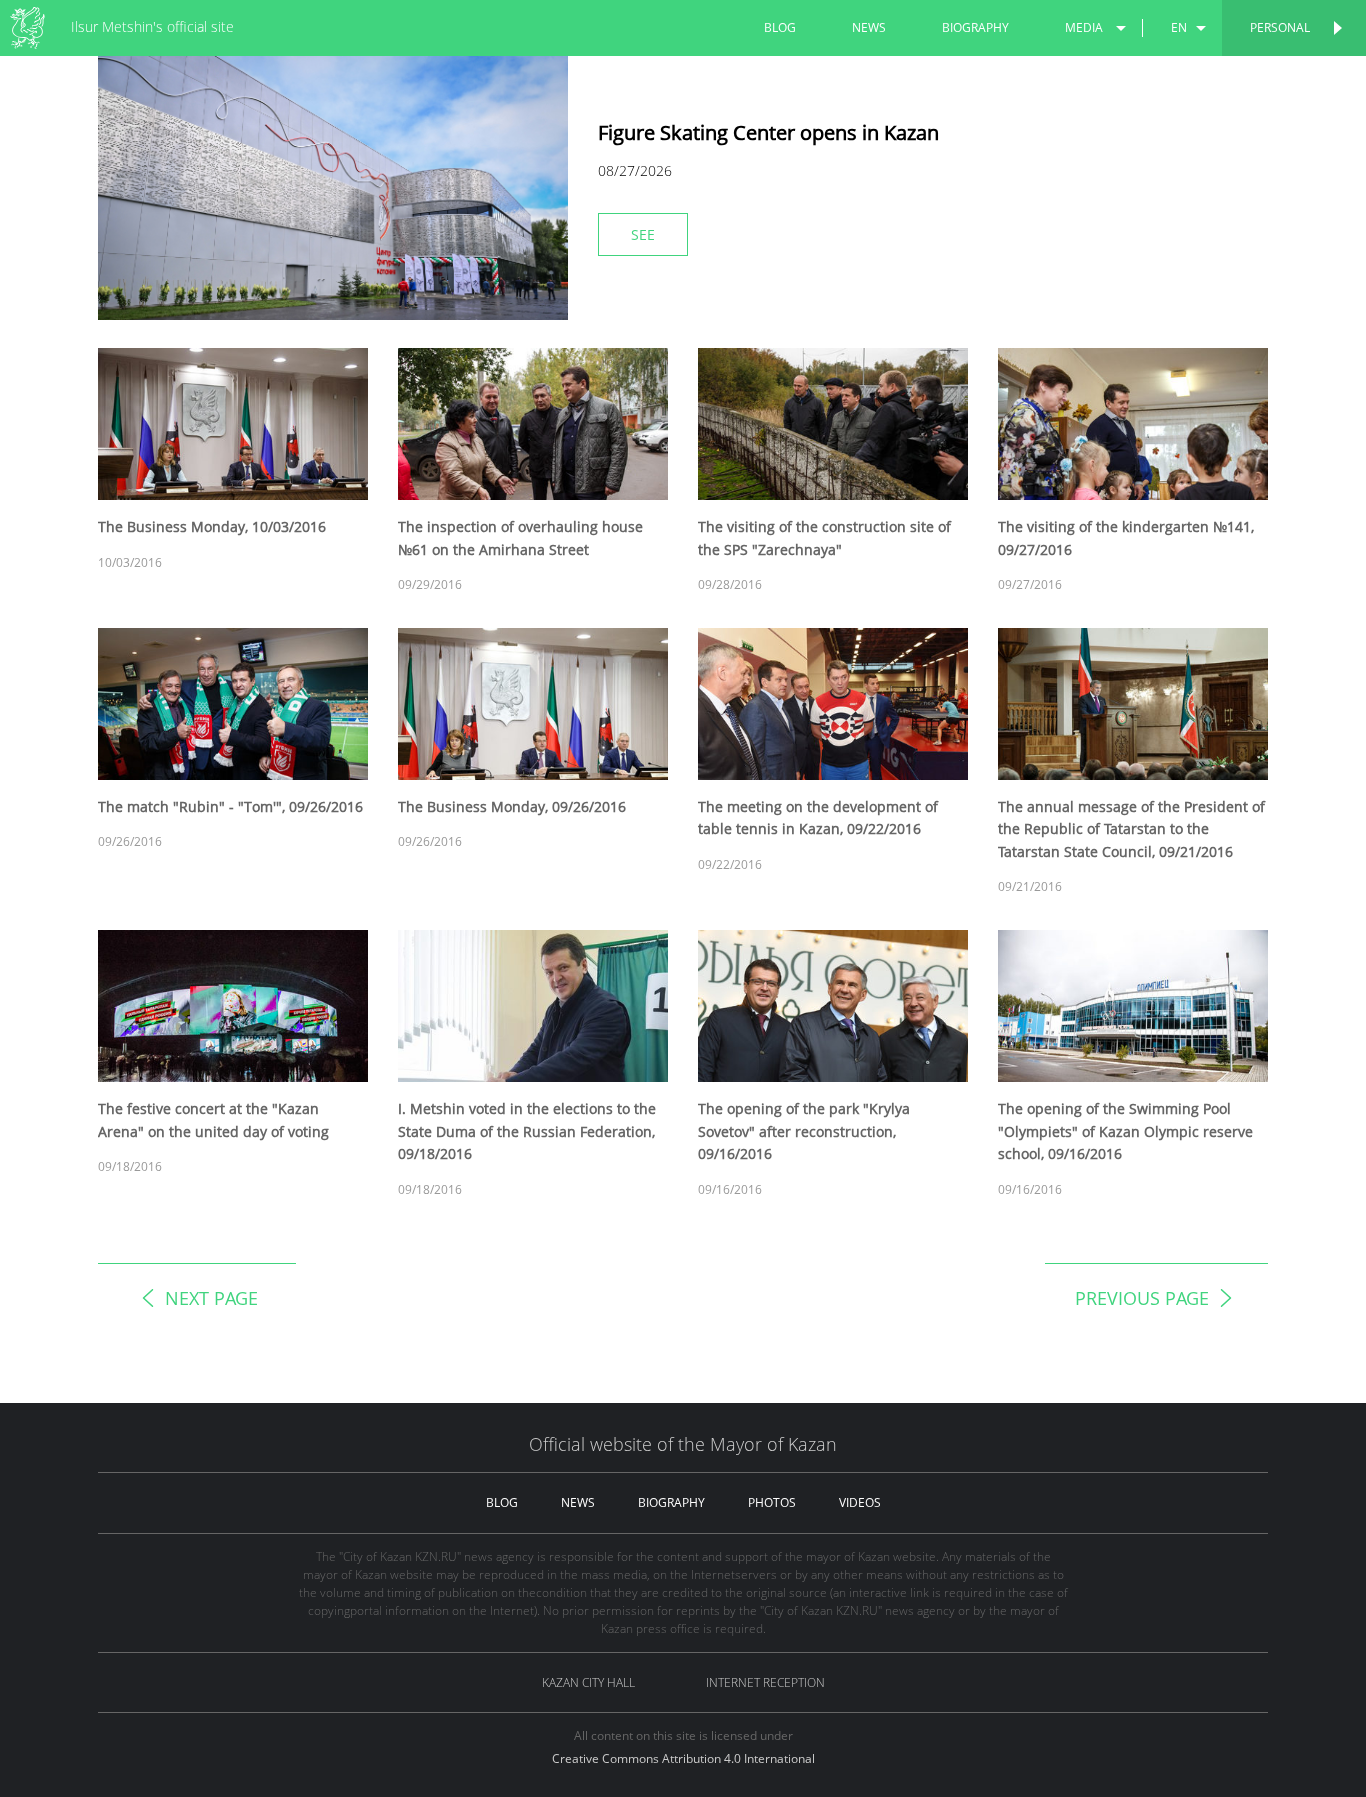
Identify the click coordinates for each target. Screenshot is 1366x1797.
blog (780, 27)
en (1179, 27)
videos (860, 1502)
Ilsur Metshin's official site (152, 26)
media (1084, 27)
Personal (1280, 27)
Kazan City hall (588, 1682)
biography (975, 27)
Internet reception (765, 1682)
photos (772, 1502)
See (643, 234)
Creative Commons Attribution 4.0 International (683, 1758)
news (869, 27)
